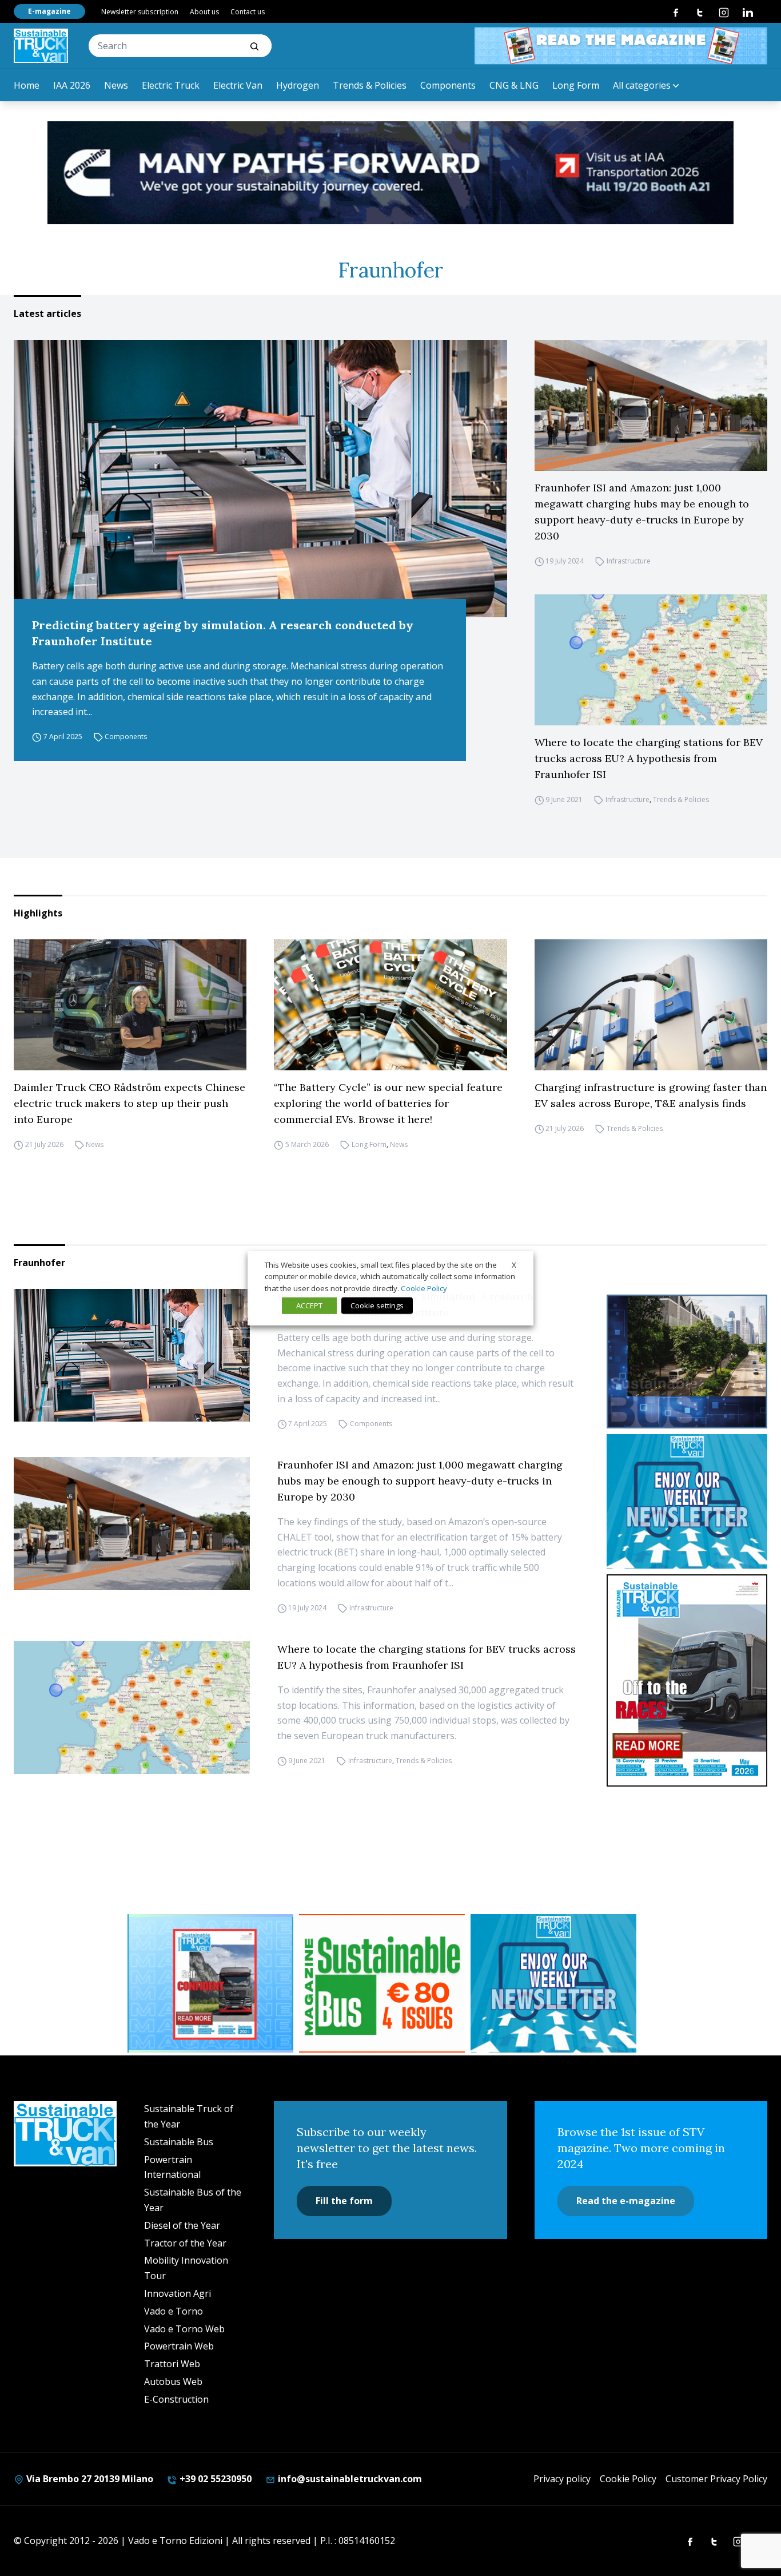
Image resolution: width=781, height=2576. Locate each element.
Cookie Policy (628, 2479)
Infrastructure (629, 561)
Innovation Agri (178, 2293)
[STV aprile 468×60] (621, 46)
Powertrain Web (179, 2346)
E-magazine (49, 11)
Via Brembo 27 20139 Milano (89, 2479)
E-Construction (176, 2399)
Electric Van (238, 85)
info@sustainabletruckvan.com (349, 2479)
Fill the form (344, 2201)
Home (27, 85)
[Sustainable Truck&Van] (41, 46)
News (116, 85)
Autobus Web (173, 2381)
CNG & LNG (514, 85)
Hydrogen (298, 85)
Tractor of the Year (185, 2243)
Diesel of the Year (182, 2225)
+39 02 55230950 (214, 2479)
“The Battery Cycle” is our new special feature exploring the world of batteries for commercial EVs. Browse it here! (388, 1103)
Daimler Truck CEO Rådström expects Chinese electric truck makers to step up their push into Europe (129, 1103)
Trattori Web (172, 2364)
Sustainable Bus (179, 2142)
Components (448, 85)
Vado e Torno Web (184, 2329)
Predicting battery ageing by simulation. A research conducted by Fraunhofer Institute (223, 633)
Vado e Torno (174, 2311)
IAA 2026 (72, 85)
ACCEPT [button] (309, 1305)
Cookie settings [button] (377, 1305)
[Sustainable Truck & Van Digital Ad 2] (390, 173)
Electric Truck (171, 85)
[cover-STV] (687, 1681)
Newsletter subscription (140, 12)
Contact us (248, 12)
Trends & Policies (370, 85)
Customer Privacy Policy (716, 2479)
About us (204, 12)
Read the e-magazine (626, 2201)
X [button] (514, 1264)
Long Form (576, 85)
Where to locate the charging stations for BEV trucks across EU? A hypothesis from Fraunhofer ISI (649, 758)
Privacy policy (562, 2479)
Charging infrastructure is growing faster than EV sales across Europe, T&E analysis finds (651, 1095)
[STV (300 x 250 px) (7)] (210, 1983)
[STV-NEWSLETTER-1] (687, 1501)
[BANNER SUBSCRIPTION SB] (382, 1983)
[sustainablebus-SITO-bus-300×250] (687, 1362)
